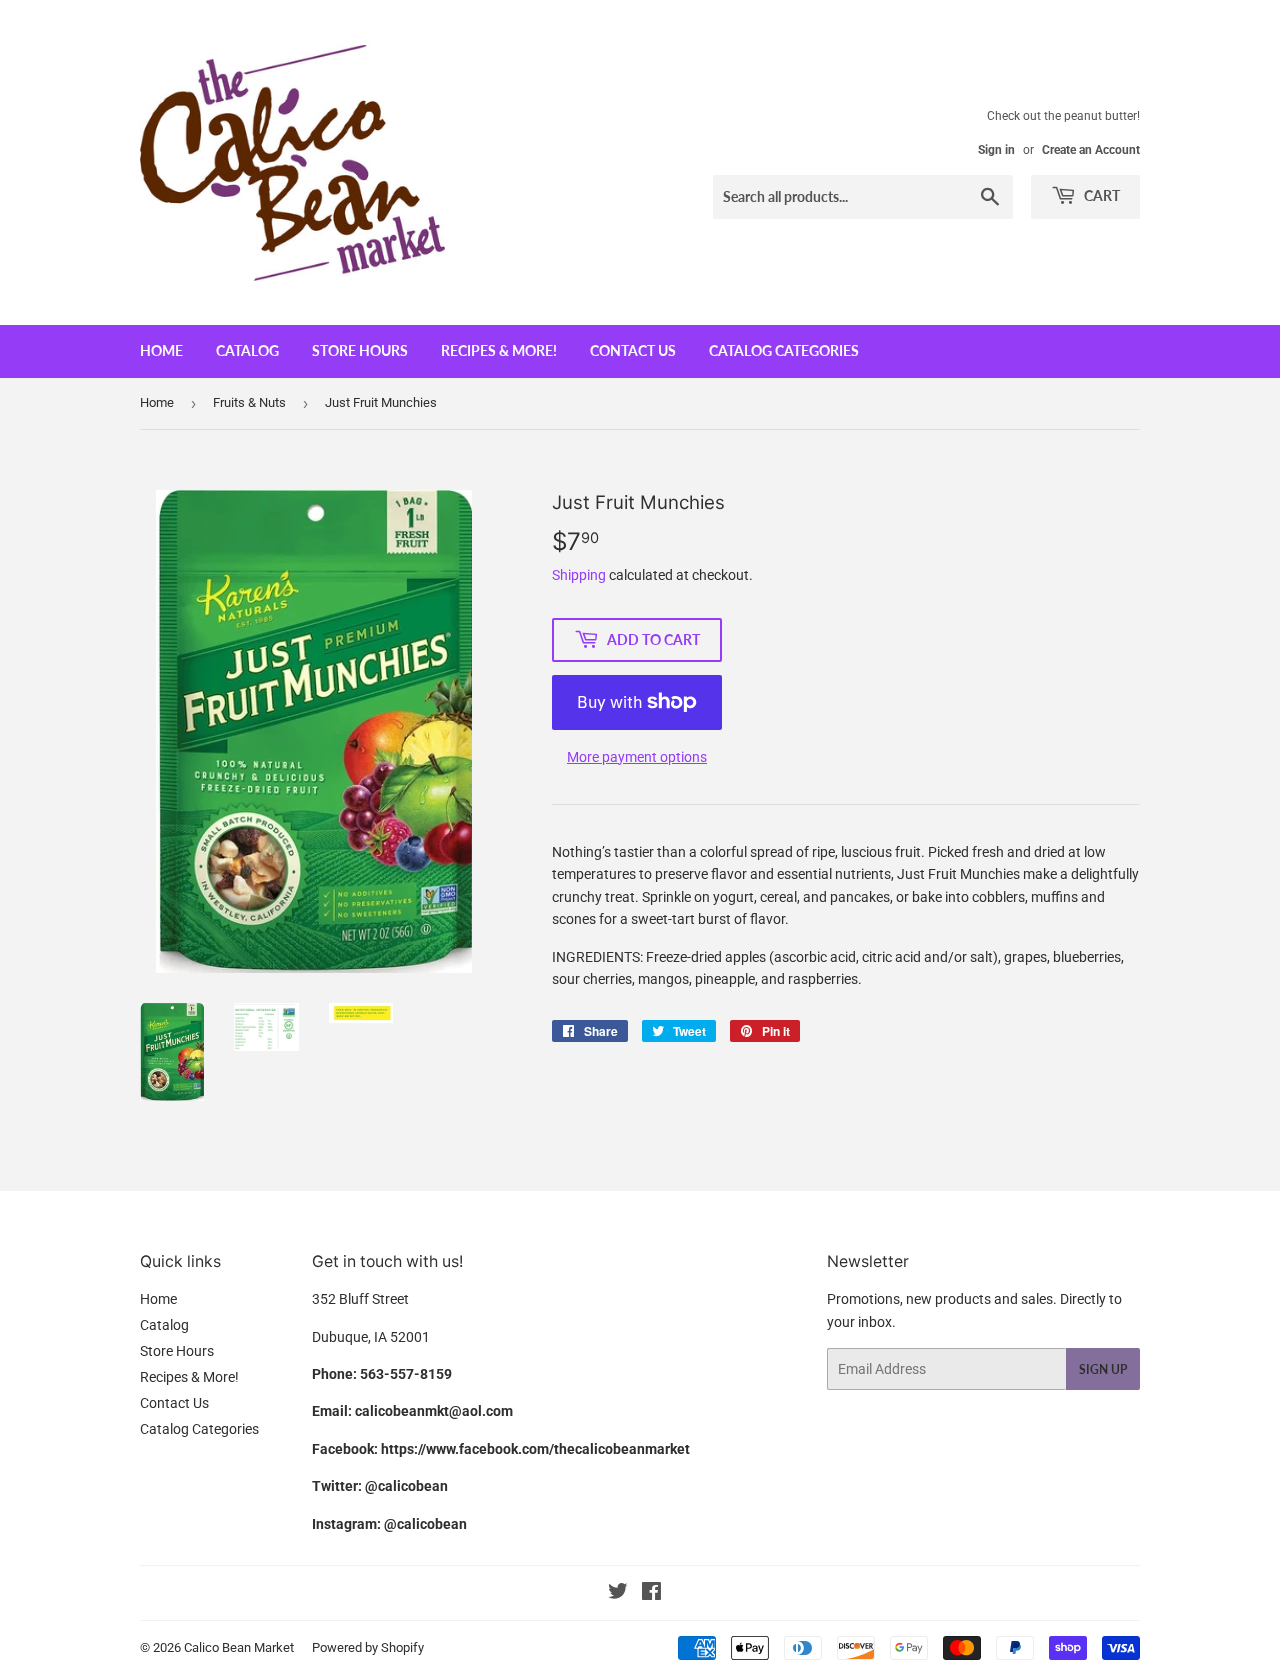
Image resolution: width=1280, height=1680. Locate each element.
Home (161, 350)
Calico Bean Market (239, 1647)
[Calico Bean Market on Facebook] (651, 1594)
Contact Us (633, 350)
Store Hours (360, 350)
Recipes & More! (499, 350)
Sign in (996, 150)
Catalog (247, 350)
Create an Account (1091, 150)
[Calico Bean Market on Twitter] (618, 1594)
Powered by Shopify (368, 1647)
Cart (1100, 195)
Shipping (579, 575)
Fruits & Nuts (249, 402)
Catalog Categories (784, 350)
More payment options (637, 757)
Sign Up (1103, 1369)
